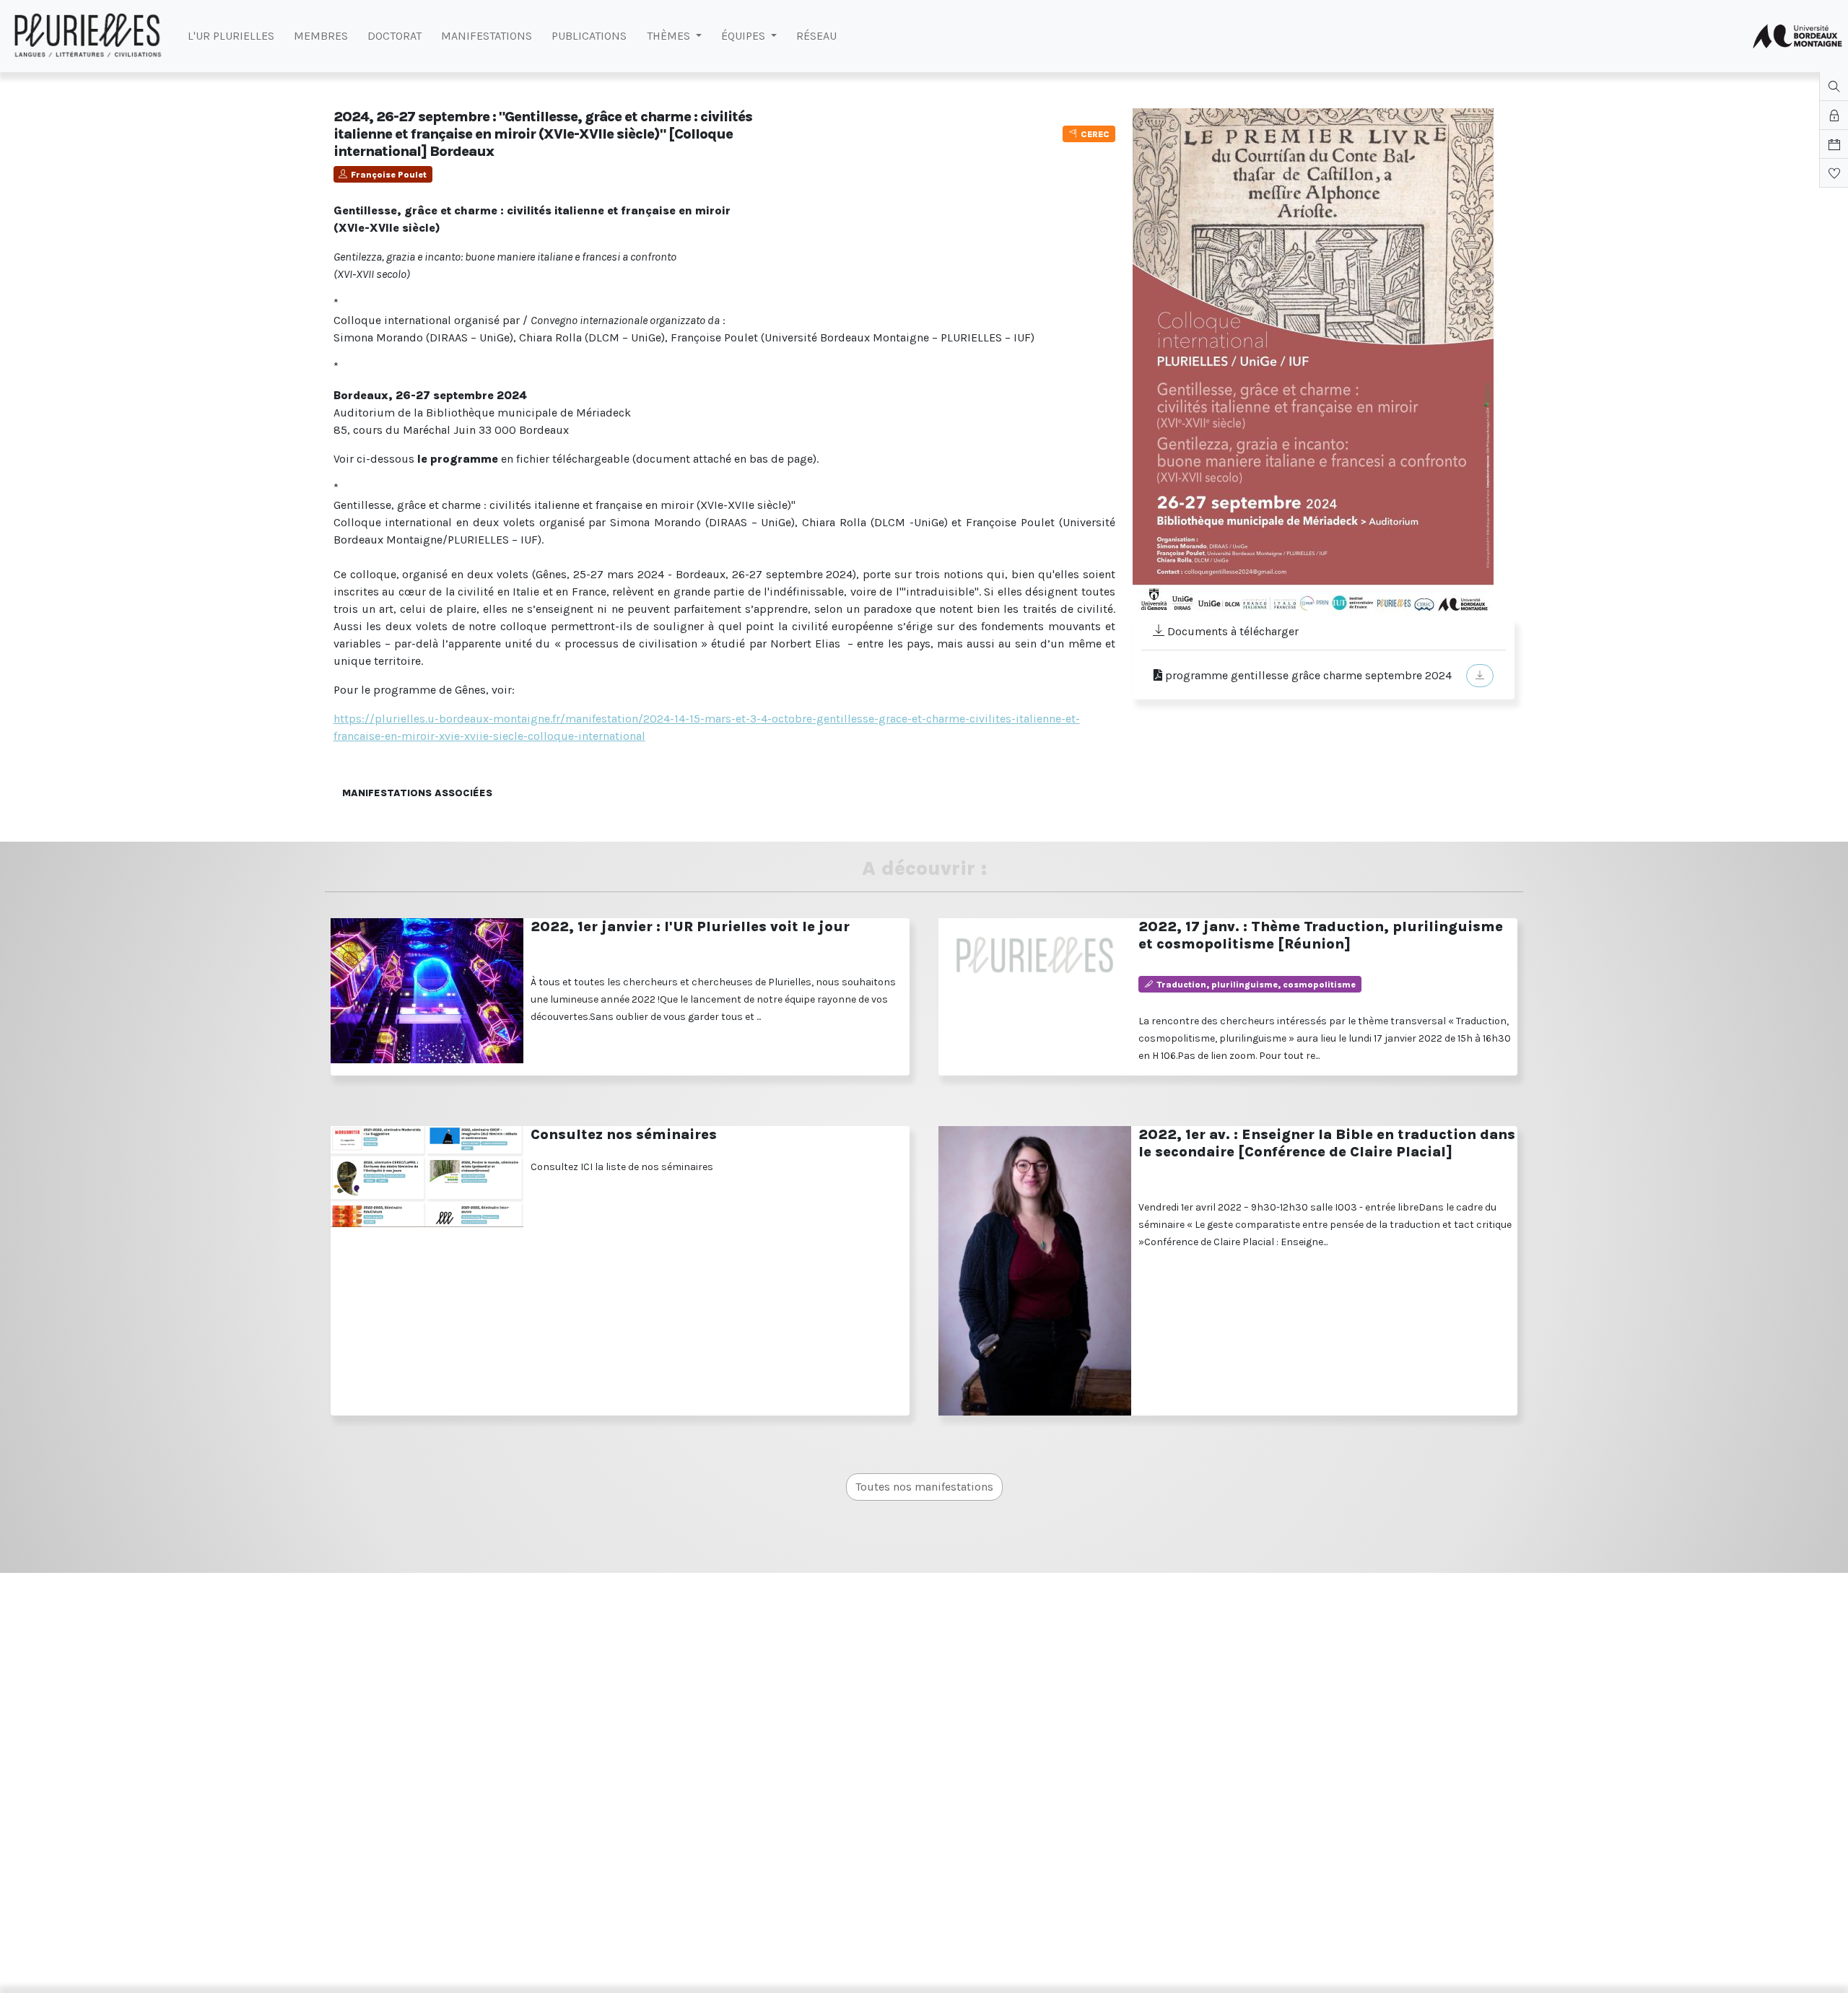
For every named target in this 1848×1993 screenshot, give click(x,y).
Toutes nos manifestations (924, 1487)
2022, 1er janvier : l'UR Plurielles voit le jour (690, 926)
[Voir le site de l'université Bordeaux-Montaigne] (1797, 36)
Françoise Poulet (389, 175)
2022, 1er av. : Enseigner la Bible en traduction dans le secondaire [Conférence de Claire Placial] (1327, 1143)
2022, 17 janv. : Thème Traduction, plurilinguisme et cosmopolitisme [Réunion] (1321, 935)
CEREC (1095, 134)
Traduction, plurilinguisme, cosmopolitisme (1256, 985)
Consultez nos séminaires (624, 1134)
